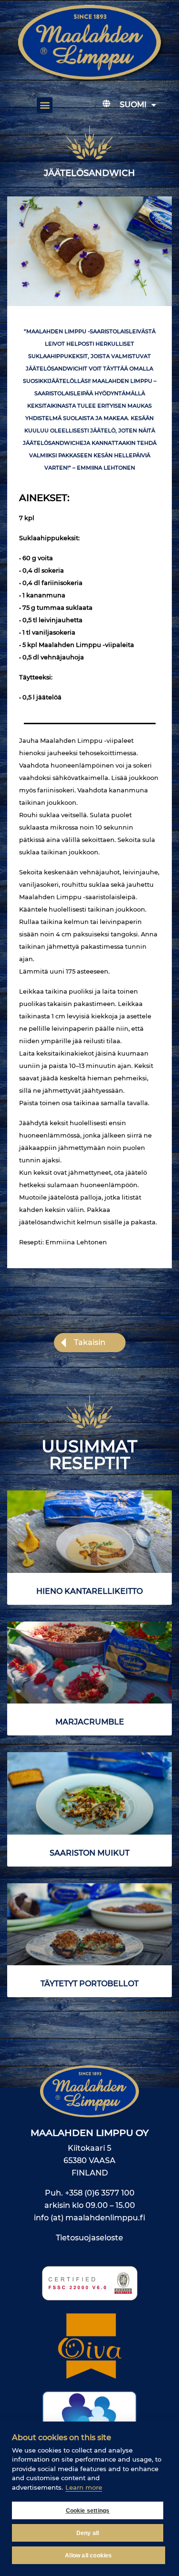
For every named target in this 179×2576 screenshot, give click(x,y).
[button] (45, 105)
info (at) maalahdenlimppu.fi (89, 2218)
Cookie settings (88, 2511)
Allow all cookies (88, 2555)
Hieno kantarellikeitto (89, 1591)
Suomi (133, 105)
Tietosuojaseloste (89, 2238)
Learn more (84, 2487)
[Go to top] (158, 2332)
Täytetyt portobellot (89, 1984)
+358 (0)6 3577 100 (100, 2193)
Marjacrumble (90, 1722)
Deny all (88, 2533)
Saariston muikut (89, 1853)
